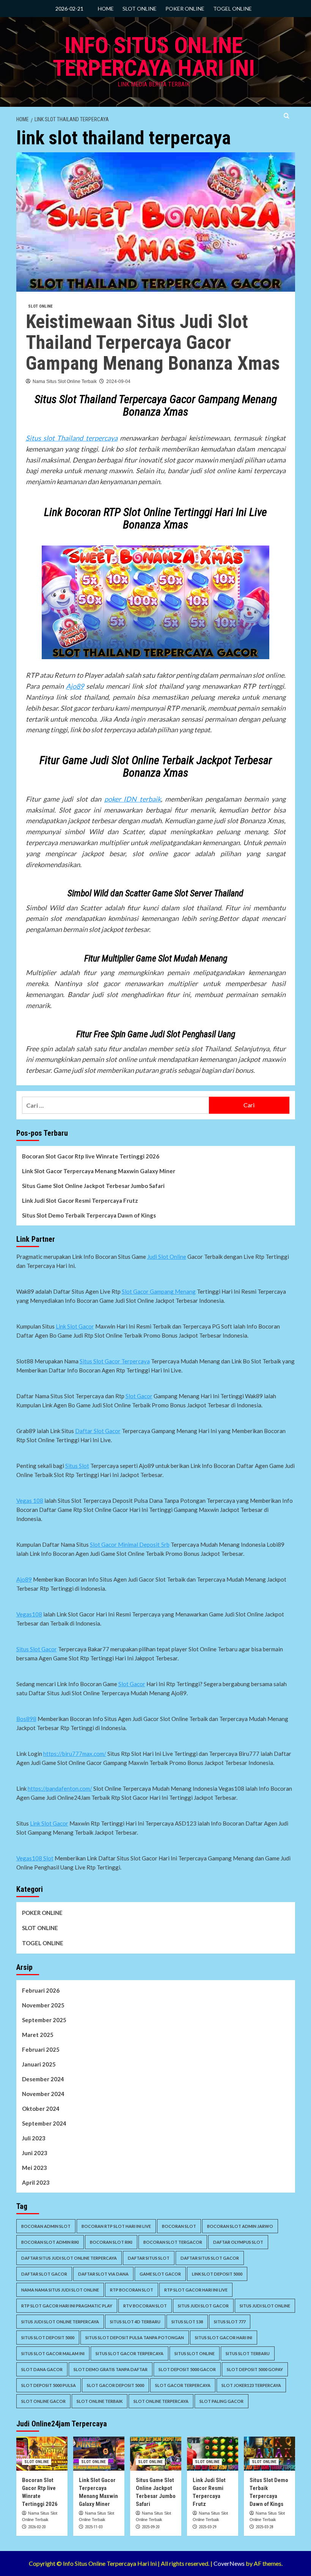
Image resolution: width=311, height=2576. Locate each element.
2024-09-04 (118, 381)
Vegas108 (29, 1614)
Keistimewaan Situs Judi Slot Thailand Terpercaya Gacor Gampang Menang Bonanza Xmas (153, 342)
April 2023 (36, 2182)
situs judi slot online (265, 2306)
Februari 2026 (41, 1990)
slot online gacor (43, 2401)
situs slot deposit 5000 (48, 2338)
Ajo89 (75, 686)
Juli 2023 (34, 2138)
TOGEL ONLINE (232, 9)
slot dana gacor (42, 2369)
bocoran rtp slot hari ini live (116, 2226)
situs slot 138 (187, 2322)
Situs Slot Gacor (37, 1649)
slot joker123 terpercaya (251, 2385)
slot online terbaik (100, 2401)
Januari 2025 (39, 2064)
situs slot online (195, 2353)
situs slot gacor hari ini (224, 2338)
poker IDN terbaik (133, 799)
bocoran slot (179, 2226)
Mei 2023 (35, 2168)
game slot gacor (160, 2274)
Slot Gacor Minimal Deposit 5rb (130, 1544)
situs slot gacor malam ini (53, 2353)
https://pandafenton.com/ (60, 1788)
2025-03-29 (207, 2527)
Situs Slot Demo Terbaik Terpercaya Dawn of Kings (89, 1215)
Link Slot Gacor (75, 1326)
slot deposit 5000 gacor (187, 2369)
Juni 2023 (35, 2153)
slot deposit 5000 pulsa (49, 2385)
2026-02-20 (37, 2527)
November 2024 (43, 2094)
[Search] (287, 116)
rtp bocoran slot (132, 2290)
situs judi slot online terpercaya (60, 2322)
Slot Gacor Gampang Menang (159, 1291)
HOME (106, 9)
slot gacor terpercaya (183, 2385)
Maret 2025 (38, 2035)
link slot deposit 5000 (217, 2274)
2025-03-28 (264, 2527)
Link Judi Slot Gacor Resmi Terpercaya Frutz (80, 1200)
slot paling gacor (221, 2401)
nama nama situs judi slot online (60, 2290)
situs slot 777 (230, 2322)
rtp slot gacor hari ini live (196, 2290)
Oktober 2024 (41, 2109)
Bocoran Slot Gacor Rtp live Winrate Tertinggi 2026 (91, 1156)
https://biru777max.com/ (75, 1754)
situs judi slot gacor (203, 2306)
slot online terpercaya (161, 2401)
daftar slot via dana (103, 2274)
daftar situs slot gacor (210, 2258)
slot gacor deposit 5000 (115, 2385)
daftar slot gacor (44, 2274)
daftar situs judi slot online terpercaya (69, 2258)
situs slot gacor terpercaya (130, 2353)
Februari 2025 (41, 2049)
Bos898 (26, 1719)
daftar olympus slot (238, 2242)
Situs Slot (77, 1466)
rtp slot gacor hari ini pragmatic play (67, 2306)
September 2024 (44, 2123)
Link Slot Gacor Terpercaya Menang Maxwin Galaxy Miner (99, 1171)
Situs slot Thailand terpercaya (72, 438)
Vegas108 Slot (35, 1858)
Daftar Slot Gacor (98, 1431)
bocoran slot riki (111, 2242)
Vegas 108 (30, 1501)
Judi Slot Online (167, 1257)
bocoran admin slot (46, 2226)
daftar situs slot (149, 2258)
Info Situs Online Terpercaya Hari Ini (154, 57)
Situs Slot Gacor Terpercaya (115, 1361)
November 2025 (43, 2005)
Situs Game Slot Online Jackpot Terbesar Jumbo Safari (93, 1186)
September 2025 (44, 2020)
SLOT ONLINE (140, 9)
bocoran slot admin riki (50, 2242)
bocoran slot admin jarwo (240, 2226)
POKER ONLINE (185, 9)
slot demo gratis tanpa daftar (111, 2369)
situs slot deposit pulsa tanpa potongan (135, 2338)
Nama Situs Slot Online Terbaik (65, 381)
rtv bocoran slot (145, 2306)
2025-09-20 (151, 2527)
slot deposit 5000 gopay (255, 2369)
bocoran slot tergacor (173, 2242)
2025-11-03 (94, 2527)
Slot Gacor (139, 1396)
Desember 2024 (43, 2079)
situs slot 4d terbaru (135, 2322)
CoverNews (229, 2563)
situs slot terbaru (248, 2353)
